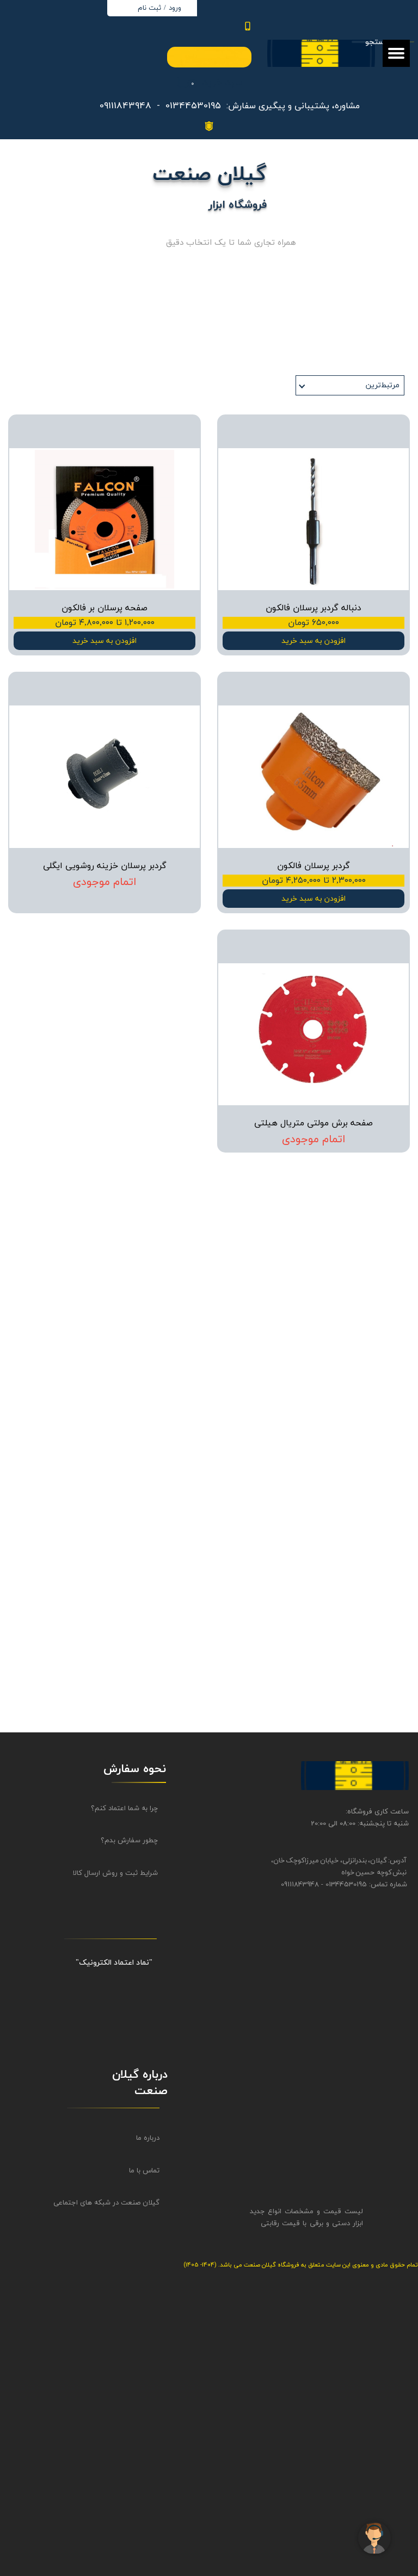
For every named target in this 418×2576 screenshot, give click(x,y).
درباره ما (148, 2138)
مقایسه (381, 431)
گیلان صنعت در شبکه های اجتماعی (116, 2203)
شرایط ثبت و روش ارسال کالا (115, 1873)
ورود (175, 8)
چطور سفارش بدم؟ (129, 1841)
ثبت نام (149, 8)
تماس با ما (144, 2171)
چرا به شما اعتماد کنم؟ (124, 1809)
